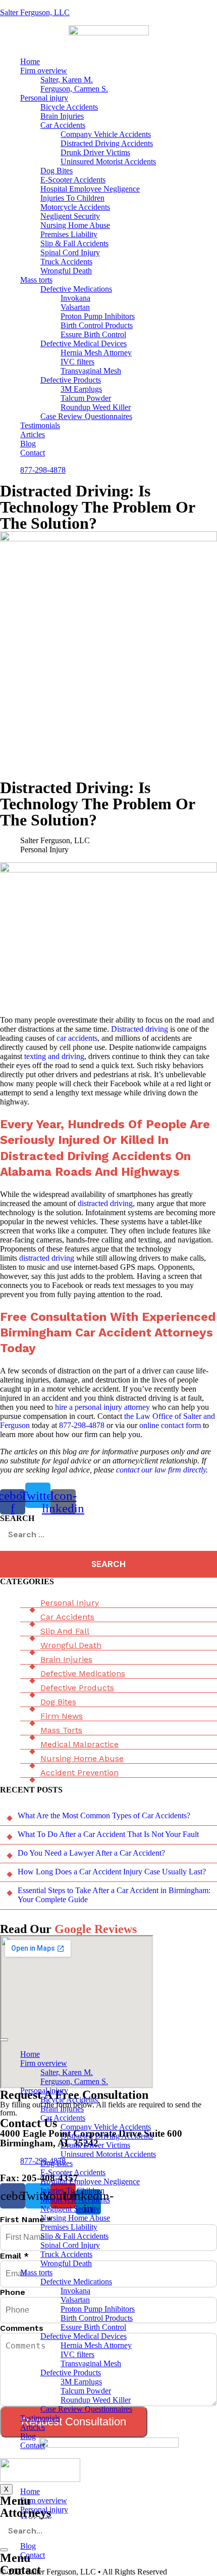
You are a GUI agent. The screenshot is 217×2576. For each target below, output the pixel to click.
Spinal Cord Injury (70, 252)
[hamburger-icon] (4, 2040)
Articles (33, 434)
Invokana (75, 298)
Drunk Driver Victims (95, 152)
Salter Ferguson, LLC (35, 12)
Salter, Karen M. (67, 80)
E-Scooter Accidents (73, 180)
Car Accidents (63, 125)
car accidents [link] (77, 1038)
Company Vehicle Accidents (106, 134)
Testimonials (40, 425)
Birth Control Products (97, 325)
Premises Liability (69, 234)
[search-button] (4, 2550)
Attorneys (25, 2513)
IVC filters (77, 362)
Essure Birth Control (93, 334)
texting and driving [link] (54, 1056)
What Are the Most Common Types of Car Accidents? (104, 1815)
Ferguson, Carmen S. (74, 89)
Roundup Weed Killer (96, 407)
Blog (28, 444)
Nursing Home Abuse (75, 225)
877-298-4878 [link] (82, 1425)
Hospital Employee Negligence (90, 189)
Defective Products (71, 380)
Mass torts (36, 280)
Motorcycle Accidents (75, 207)
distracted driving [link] (105, 1203)
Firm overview (44, 71)
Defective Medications (76, 289)
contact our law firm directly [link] (161, 1470)
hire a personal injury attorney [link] (102, 1407)
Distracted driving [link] (140, 1029)
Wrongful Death (66, 271)
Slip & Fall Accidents (74, 243)
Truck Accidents (66, 262)
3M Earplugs (81, 389)
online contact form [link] (170, 1425)
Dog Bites (57, 171)
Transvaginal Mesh (91, 371)
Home (30, 61)
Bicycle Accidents (69, 107)
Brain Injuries (62, 116)
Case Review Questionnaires (86, 416)
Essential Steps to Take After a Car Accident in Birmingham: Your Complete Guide (114, 1895)
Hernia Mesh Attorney (96, 353)
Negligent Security (70, 216)
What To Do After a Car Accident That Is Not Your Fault (108, 1834)
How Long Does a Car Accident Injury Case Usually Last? (112, 1872)
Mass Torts (61, 1730)
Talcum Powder (86, 398)
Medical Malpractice (79, 1744)
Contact (33, 453)
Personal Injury (70, 1603)
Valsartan (75, 307)
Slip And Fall (65, 1631)
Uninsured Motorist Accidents (108, 162)
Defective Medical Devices (84, 343)
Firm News (62, 1716)
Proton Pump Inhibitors (98, 316)
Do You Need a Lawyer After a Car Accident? (91, 1853)
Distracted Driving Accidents (107, 143)
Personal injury (44, 98)
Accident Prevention (79, 1773)
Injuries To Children (72, 198)
